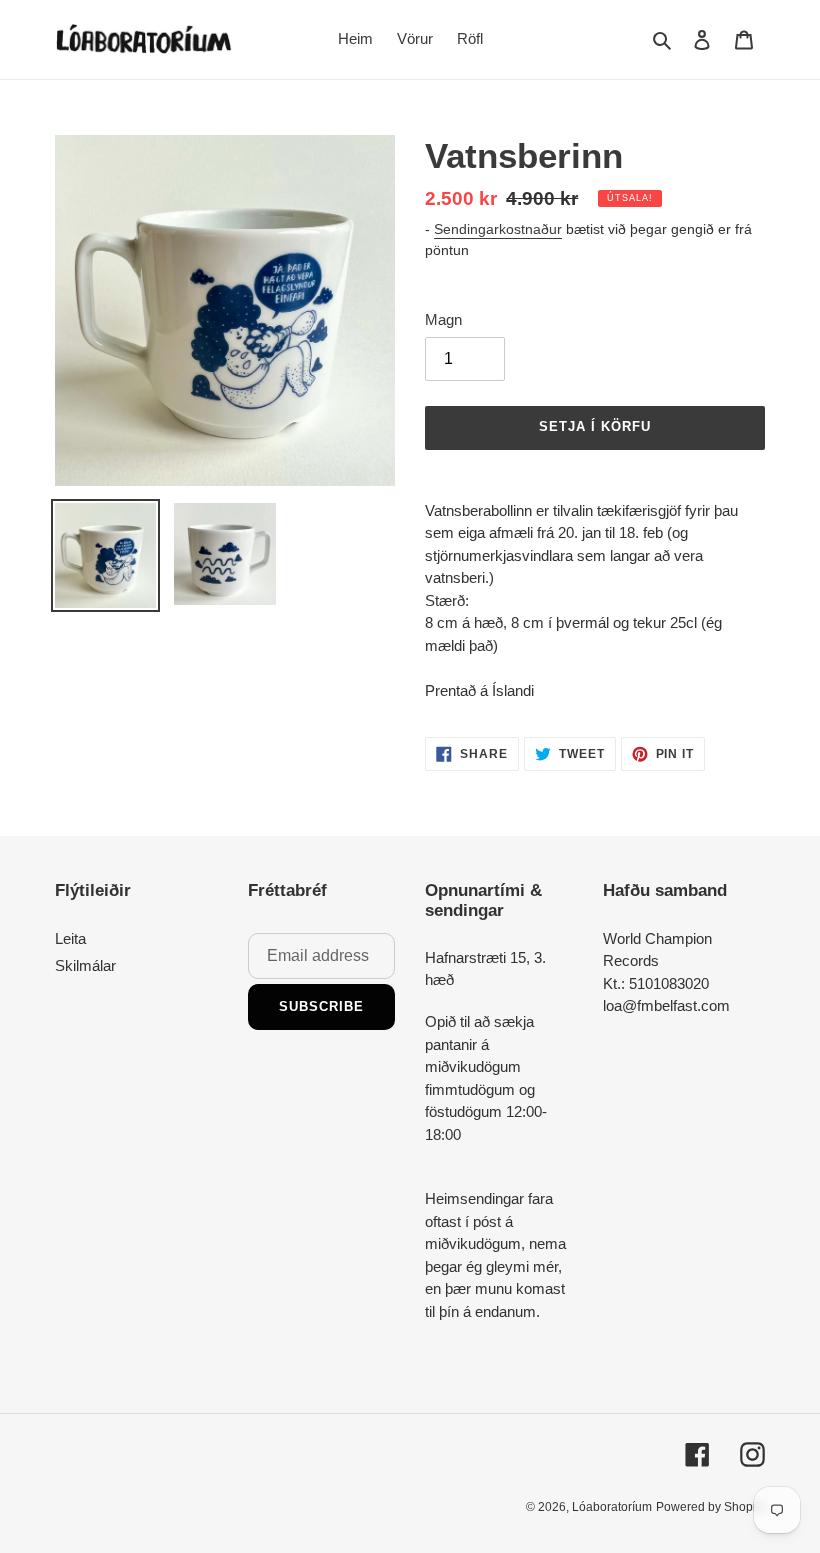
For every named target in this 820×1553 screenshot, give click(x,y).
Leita (70, 938)
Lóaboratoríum (612, 1507)
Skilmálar (85, 965)
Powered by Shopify (710, 1507)
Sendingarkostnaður (498, 229)
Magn (443, 319)
